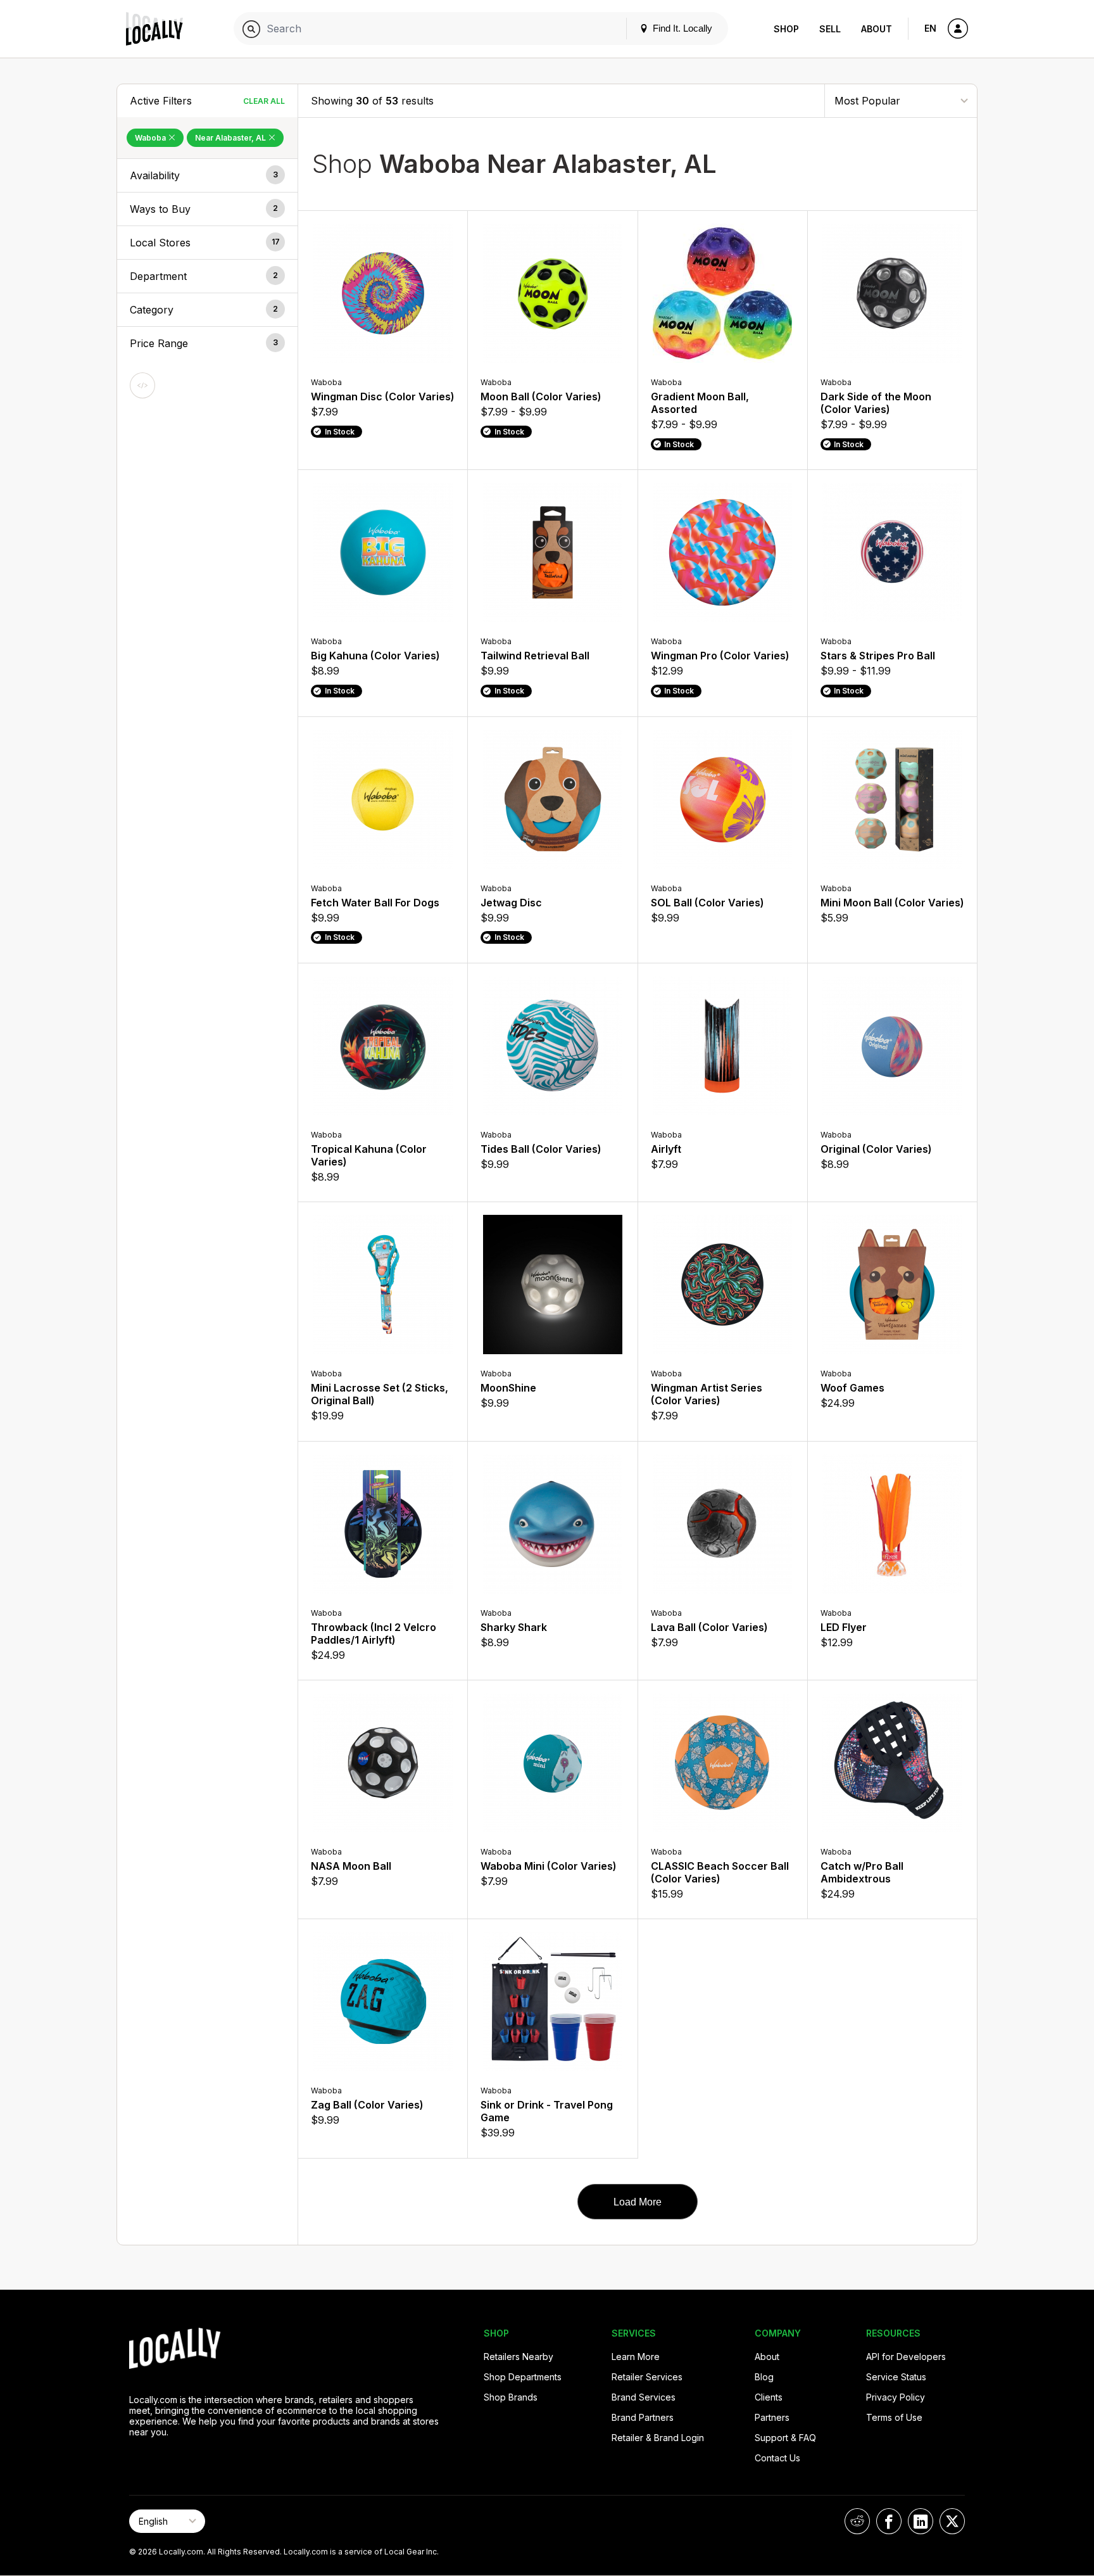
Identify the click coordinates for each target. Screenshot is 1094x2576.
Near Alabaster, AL (231, 138)
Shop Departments (523, 2377)
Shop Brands (511, 2397)
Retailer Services (647, 2377)
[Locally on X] (952, 2521)
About (877, 29)
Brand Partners (643, 2417)
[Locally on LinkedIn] (921, 2521)
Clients (769, 2397)
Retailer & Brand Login (658, 2438)
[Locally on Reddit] (857, 2521)
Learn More (636, 2357)
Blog (764, 2377)
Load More (638, 2202)
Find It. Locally (681, 28)
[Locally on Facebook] (889, 2521)
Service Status (896, 2377)
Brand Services (644, 2397)
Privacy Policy (896, 2397)
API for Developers (906, 2357)
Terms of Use (894, 2417)
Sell (830, 29)
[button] (207, 175)
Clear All (264, 101)
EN (930, 28)
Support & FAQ (785, 2438)
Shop (786, 29)
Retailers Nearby (519, 2357)
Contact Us (777, 2458)
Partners (772, 2417)
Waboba (151, 138)
